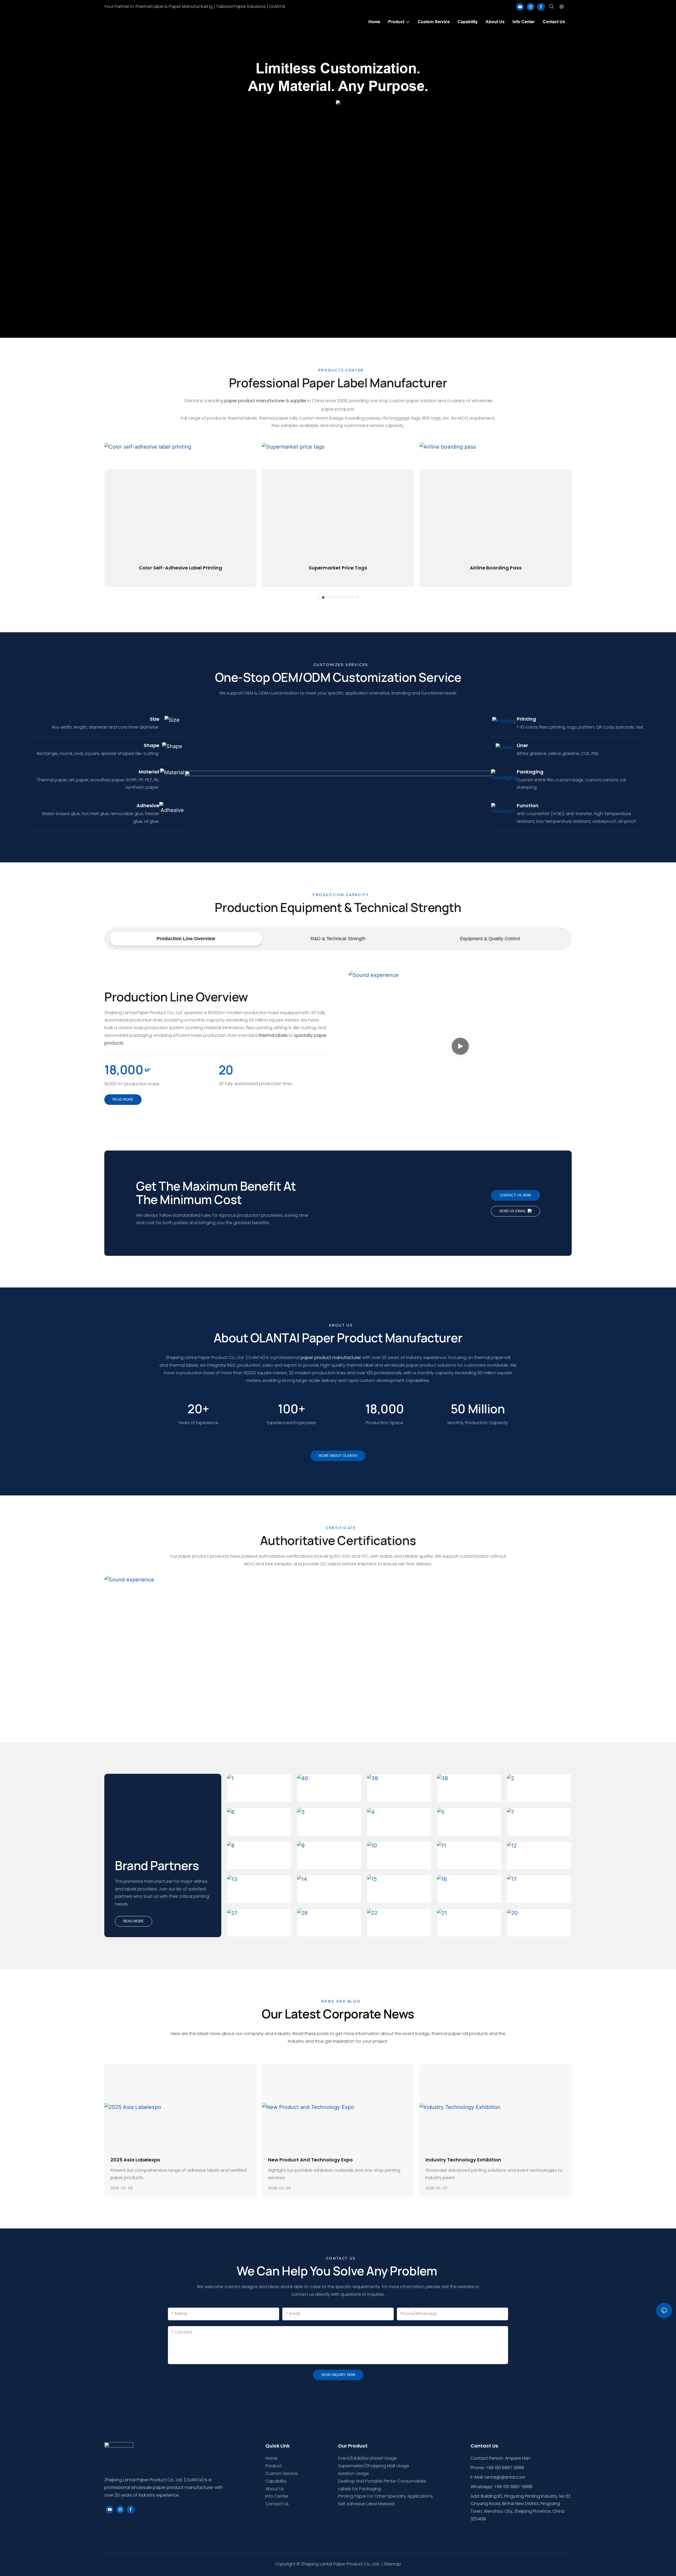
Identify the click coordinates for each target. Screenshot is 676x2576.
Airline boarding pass (338, 568)
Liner (522, 745)
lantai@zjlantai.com (505, 2477)
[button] (319, 597)
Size (154, 719)
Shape (151, 745)
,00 (385, 1409)
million (478, 1409)
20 (226, 1070)
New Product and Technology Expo (310, 2160)
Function (528, 805)
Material (149, 772)
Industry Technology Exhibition (463, 2160)
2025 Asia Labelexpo (135, 2160)
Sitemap (393, 2564)
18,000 (124, 1070)
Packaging (530, 772)
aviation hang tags (496, 568)
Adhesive (148, 805)
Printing (526, 719)
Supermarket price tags (180, 568)
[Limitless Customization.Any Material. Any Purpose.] (338, 102)
